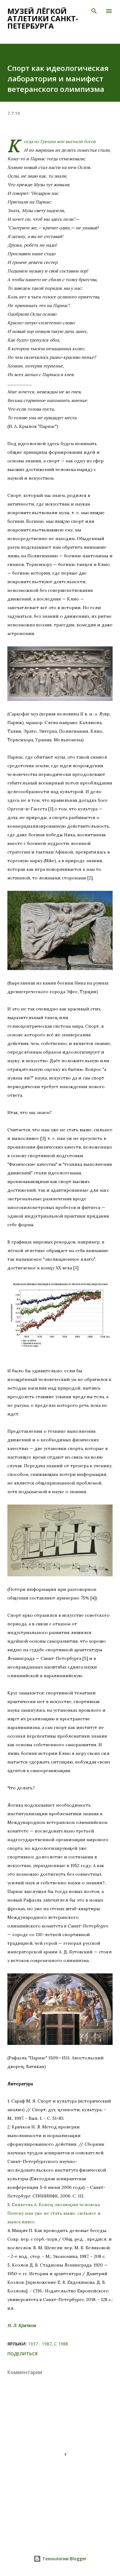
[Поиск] (94, 11)
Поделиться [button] (22, 2354)
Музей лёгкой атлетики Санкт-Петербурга (43, 18)
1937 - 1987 (40, 2344)
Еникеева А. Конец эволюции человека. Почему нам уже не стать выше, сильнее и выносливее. (54, 2213)
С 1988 (61, 2344)
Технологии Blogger (64, 2559)
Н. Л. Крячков (22, 2325)
